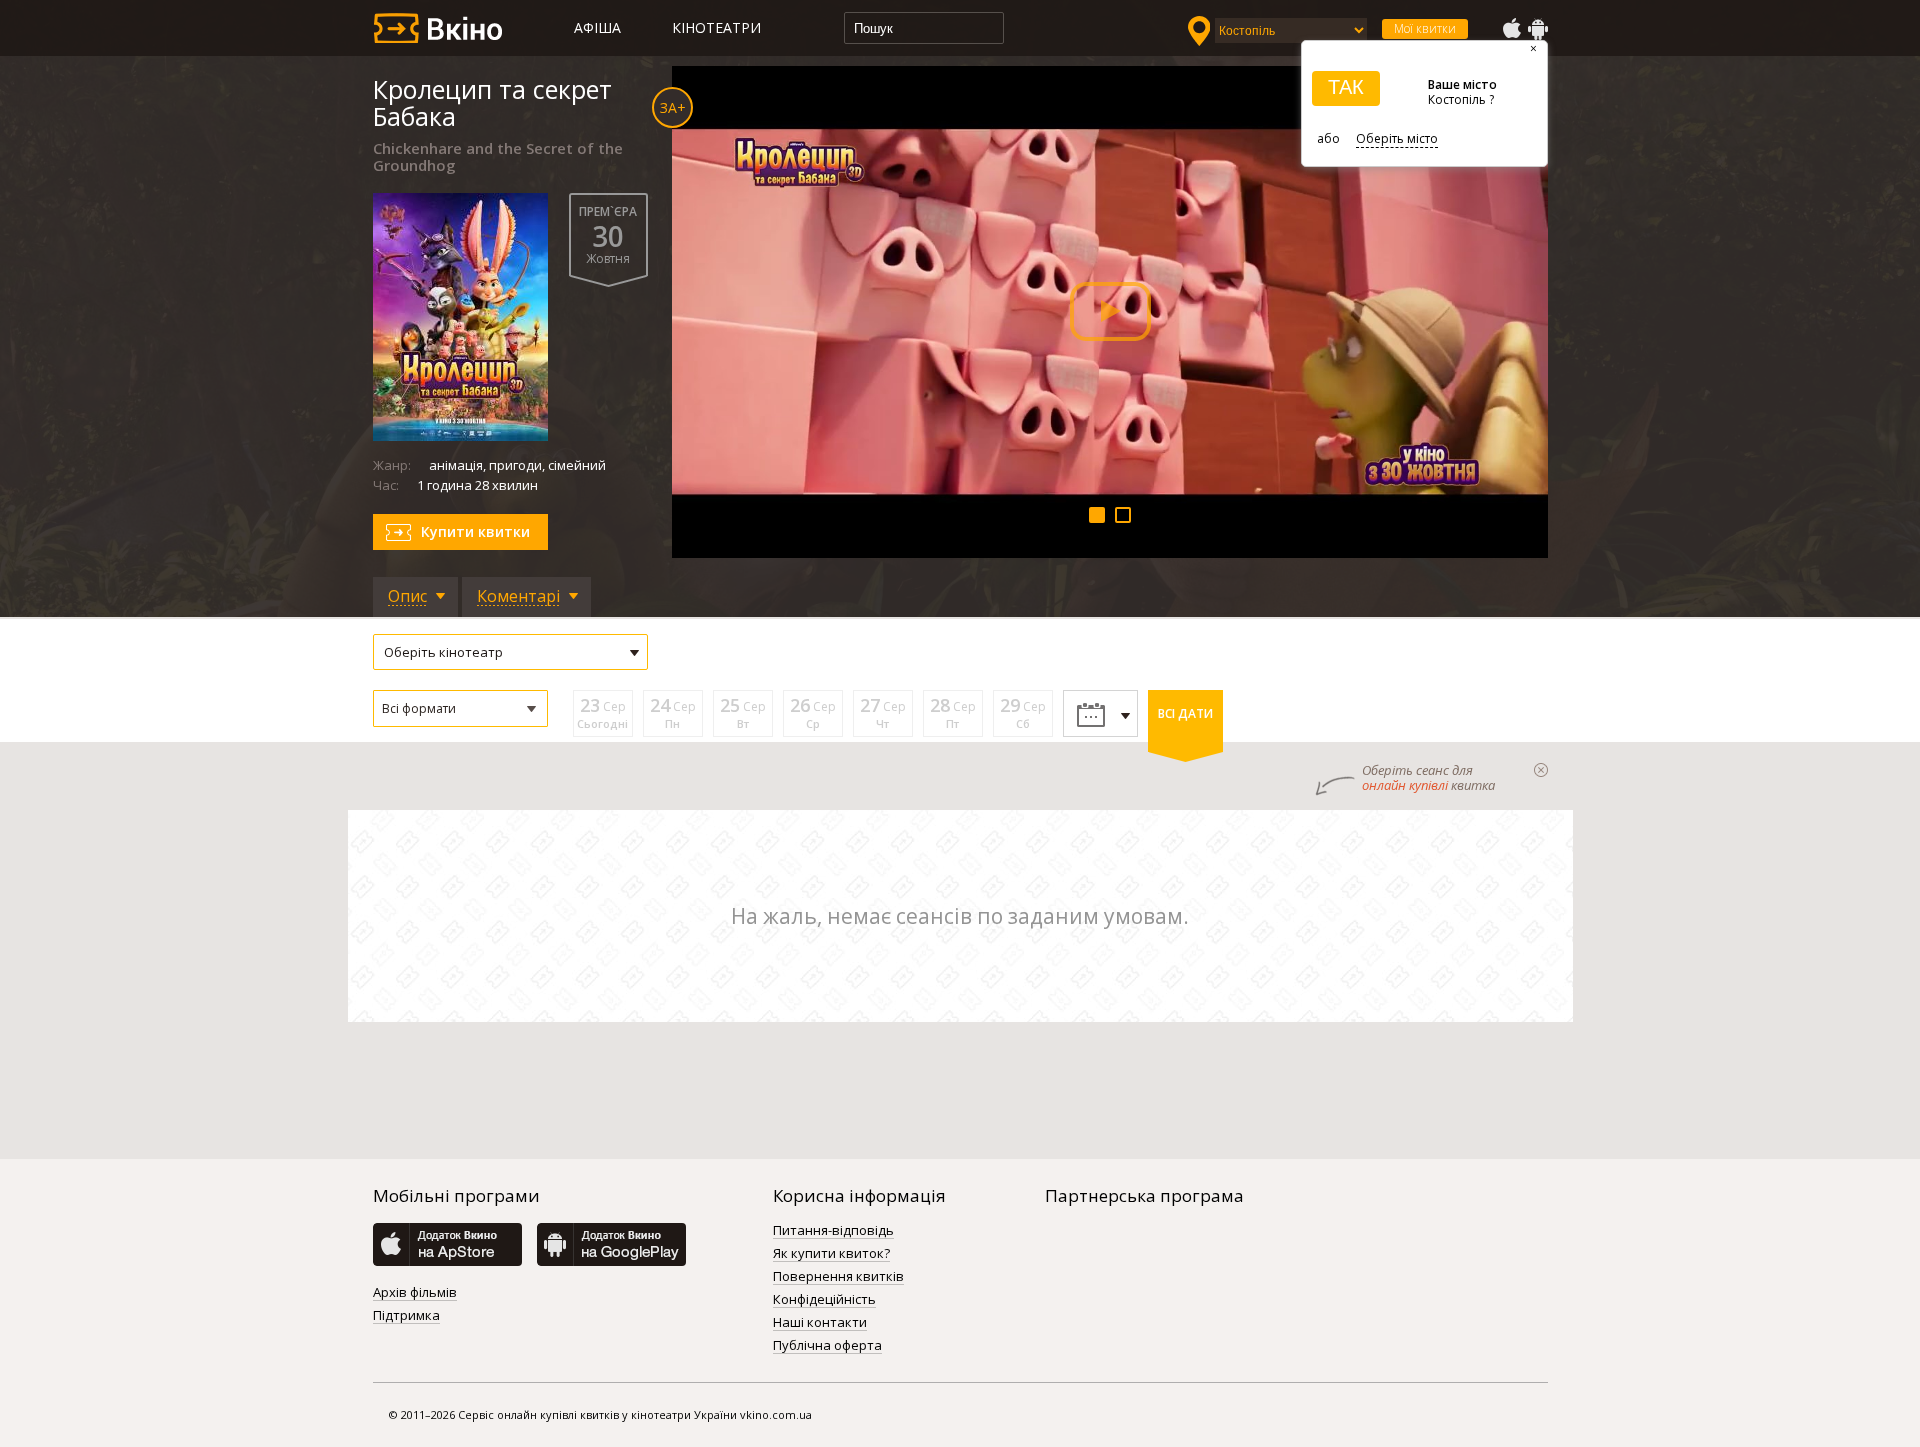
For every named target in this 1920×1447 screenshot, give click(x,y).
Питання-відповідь (833, 1231)
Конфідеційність (824, 1300)
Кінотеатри (716, 27)
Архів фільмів (415, 1293)
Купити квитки (475, 531)
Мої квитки (1425, 28)
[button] (460, 708)
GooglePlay (1538, 29)
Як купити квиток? (831, 1254)
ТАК (1346, 87)
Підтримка (406, 1316)
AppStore (1511, 29)
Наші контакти (820, 1323)
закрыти (1541, 770)
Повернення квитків (838, 1277)
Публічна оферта (827, 1346)
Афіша (597, 27)
